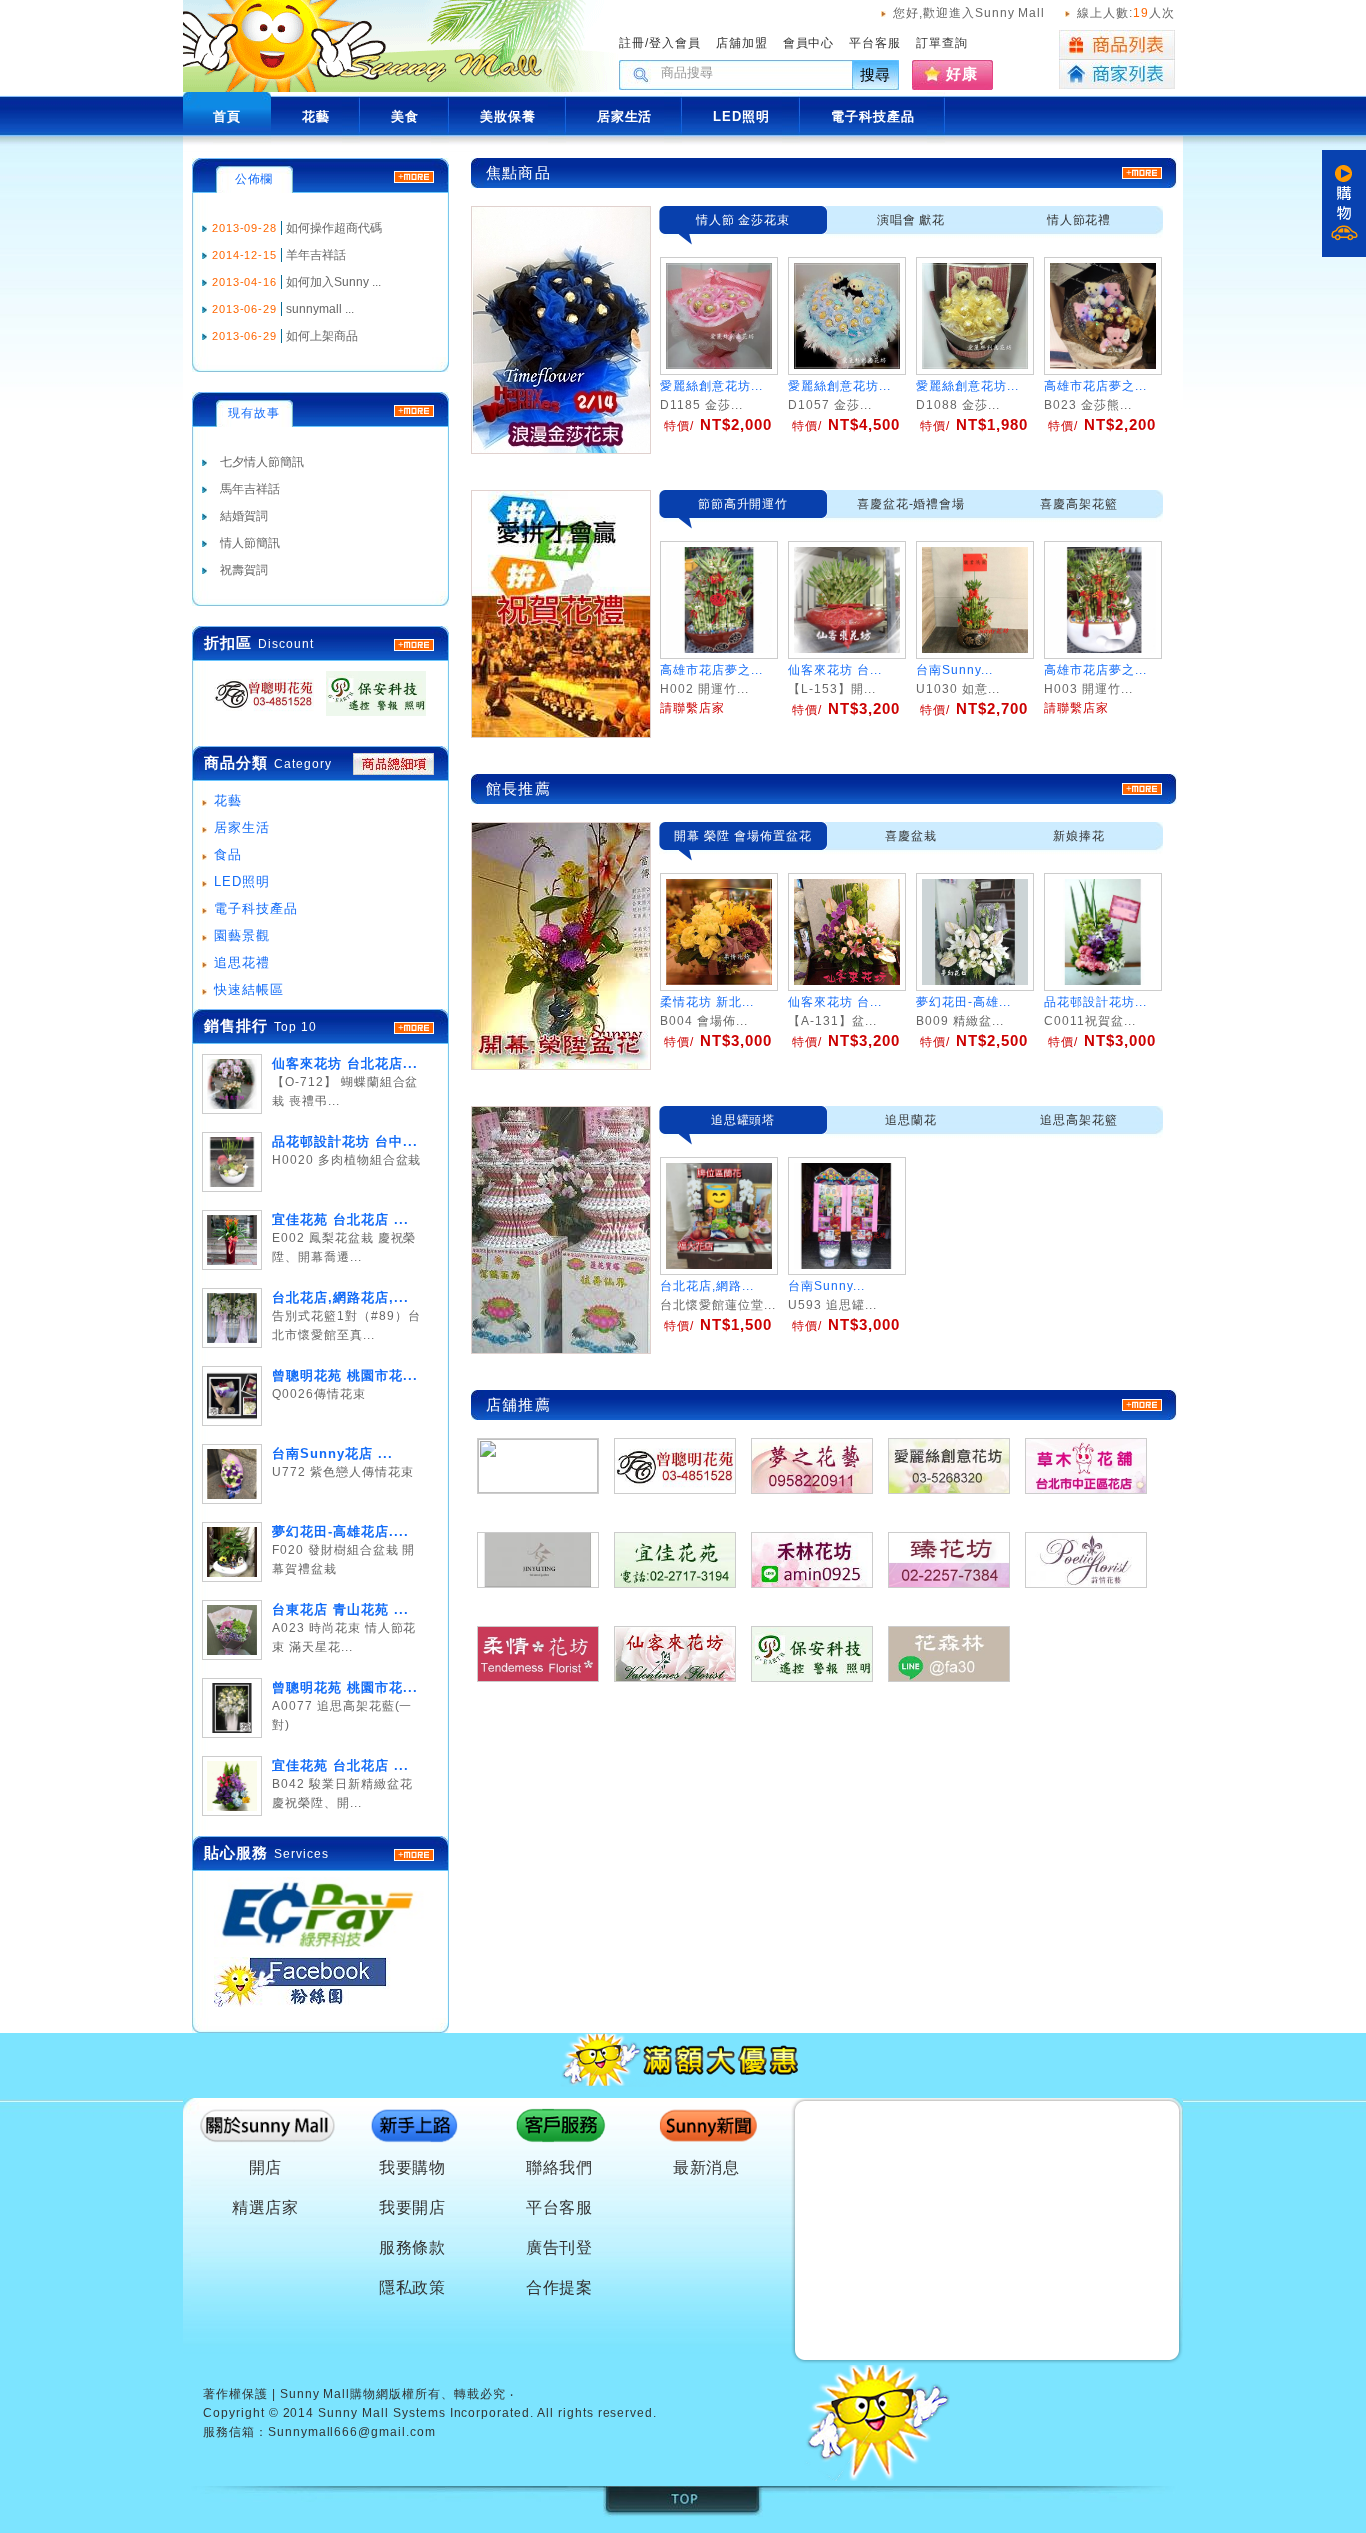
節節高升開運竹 (743, 504)
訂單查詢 (942, 43)
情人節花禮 (1079, 220)
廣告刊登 (560, 2247)
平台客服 (875, 43)
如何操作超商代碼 (334, 228)
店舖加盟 (742, 43)
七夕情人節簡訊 (262, 462)
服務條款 (413, 2247)
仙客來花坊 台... (835, 1002)
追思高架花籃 (1079, 1120)
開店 (266, 2167)
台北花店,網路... (707, 1286)
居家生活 (242, 827)
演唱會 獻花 (911, 220)
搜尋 (876, 74)
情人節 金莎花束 (743, 220)
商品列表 (1117, 45)
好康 (962, 73)
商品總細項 (393, 764)
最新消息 (707, 2167)
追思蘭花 (911, 1120)
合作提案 (560, 2287)
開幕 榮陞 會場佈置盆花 (743, 836)
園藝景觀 (242, 935)
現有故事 (254, 413)
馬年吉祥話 (250, 489)
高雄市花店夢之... (1095, 386)
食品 (228, 854)
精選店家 (266, 2207)
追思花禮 (242, 962)
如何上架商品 (322, 336)
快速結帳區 (249, 989)
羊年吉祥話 (316, 255)
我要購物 (413, 2167)
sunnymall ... (320, 309)
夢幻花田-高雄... (963, 1002)
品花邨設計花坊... (1095, 1002)
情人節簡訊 (250, 543)
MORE (414, 645)
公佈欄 (254, 179)
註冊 (632, 43)
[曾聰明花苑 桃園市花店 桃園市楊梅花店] (258, 716)
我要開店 (413, 2207)
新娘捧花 (1079, 836)
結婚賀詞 (244, 516)
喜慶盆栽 (911, 836)
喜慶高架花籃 (1079, 504)
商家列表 (1117, 74)
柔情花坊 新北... (707, 1002)
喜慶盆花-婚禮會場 (911, 504)
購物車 (1344, 203)
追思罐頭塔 (743, 1120)
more (414, 1028)
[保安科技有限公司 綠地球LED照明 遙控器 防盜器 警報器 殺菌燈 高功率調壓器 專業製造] (370, 716)
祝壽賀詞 (244, 570)
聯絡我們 (560, 2167)
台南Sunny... (826, 1286)
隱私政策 (413, 2287)
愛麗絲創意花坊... (711, 386)
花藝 (228, 800)
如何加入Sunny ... (333, 282)
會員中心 (809, 43)
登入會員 (675, 43)
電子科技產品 (256, 908)
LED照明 (242, 881)
